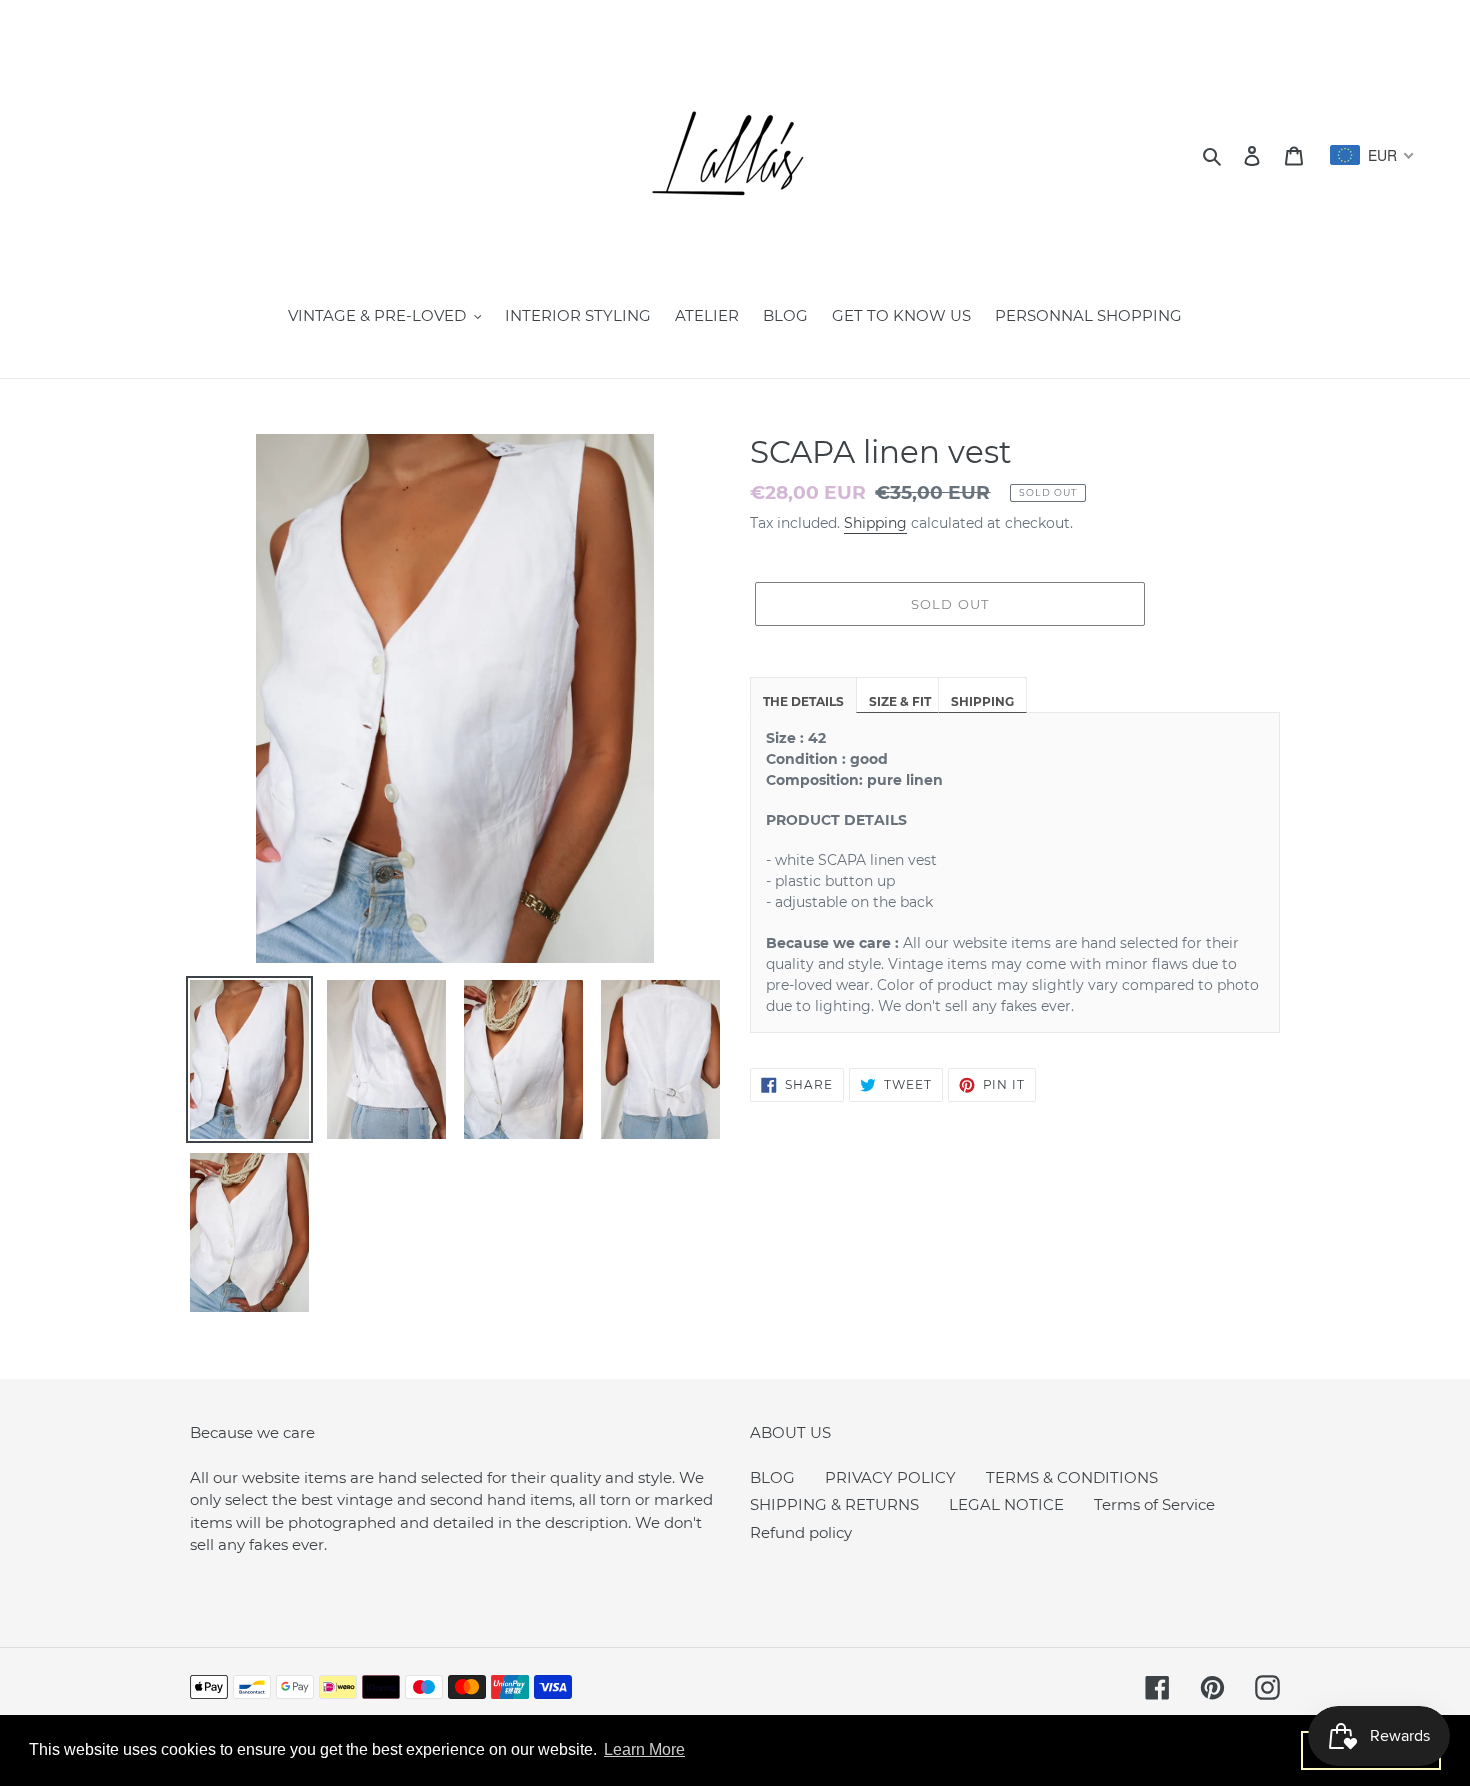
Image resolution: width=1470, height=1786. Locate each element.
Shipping (875, 523)
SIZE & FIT (900, 701)
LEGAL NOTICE (1006, 1504)
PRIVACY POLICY (890, 1477)
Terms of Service (1154, 1504)
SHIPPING (982, 701)
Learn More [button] (644, 1749)
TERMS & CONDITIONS (1072, 1477)
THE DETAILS (803, 701)
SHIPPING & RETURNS (834, 1504)
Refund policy (801, 1532)
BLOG (772, 1477)
